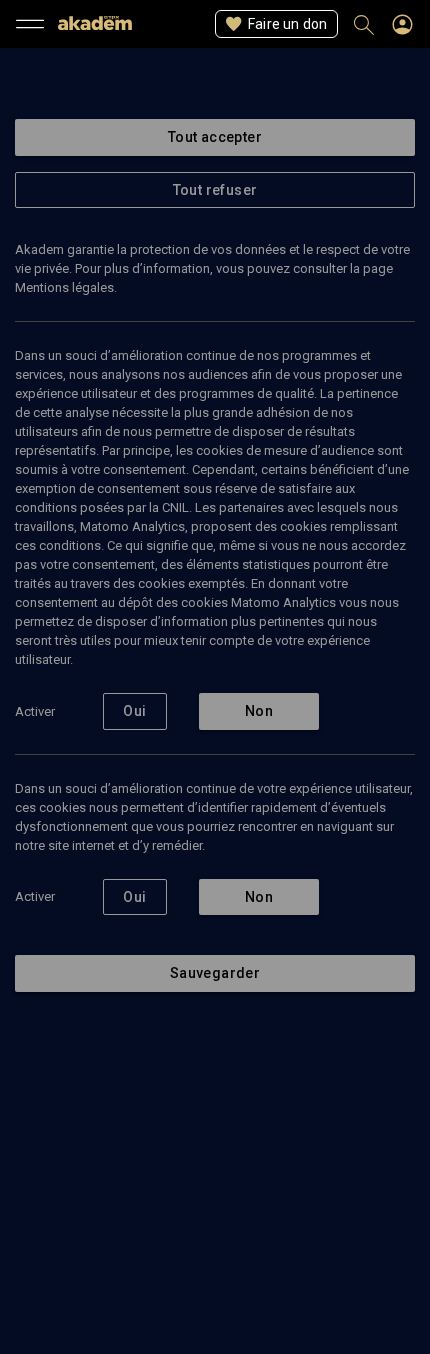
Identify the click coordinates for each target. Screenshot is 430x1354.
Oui (134, 711)
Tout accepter (215, 137)
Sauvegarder (215, 973)
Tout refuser (215, 190)
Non (259, 711)
